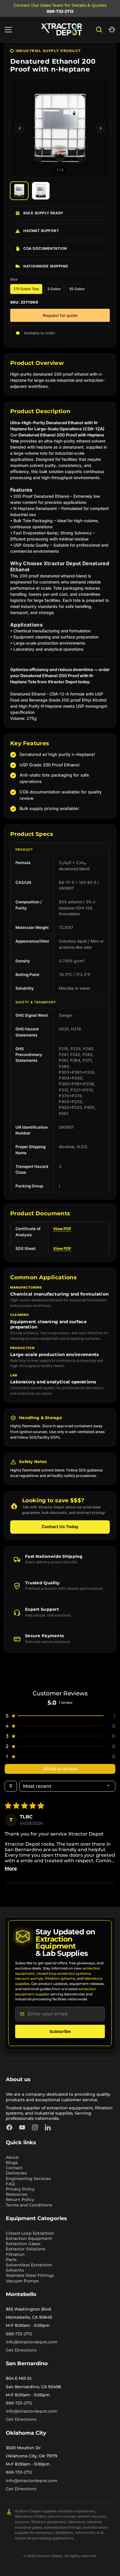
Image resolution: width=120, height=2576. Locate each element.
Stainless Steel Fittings (30, 2275)
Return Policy (20, 2199)
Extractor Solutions (26, 2249)
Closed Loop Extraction (30, 2233)
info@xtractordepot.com (32, 2342)
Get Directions (21, 2350)
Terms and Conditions (29, 2205)
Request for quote (60, 315)
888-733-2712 (60, 11)
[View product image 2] (41, 191)
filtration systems (60, 1978)
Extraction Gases (23, 2244)
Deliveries (16, 2173)
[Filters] (11, 1786)
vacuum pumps (29, 1978)
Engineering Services (28, 2179)
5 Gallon (54, 289)
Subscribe (60, 2031)
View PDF (62, 1229)
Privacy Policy (20, 2189)
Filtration (15, 2254)
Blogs (12, 2163)
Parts (11, 2260)
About (12, 2157)
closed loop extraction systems (63, 1973)
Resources (17, 2194)
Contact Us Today (60, 1527)
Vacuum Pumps (22, 2281)
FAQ (10, 2184)
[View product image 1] (19, 191)
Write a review (60, 1769)
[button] (112, 30)
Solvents (15, 2270)
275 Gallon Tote (26, 289)
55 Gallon (77, 289)
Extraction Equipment (29, 2238)
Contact (14, 2168)
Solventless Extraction (29, 2265)
